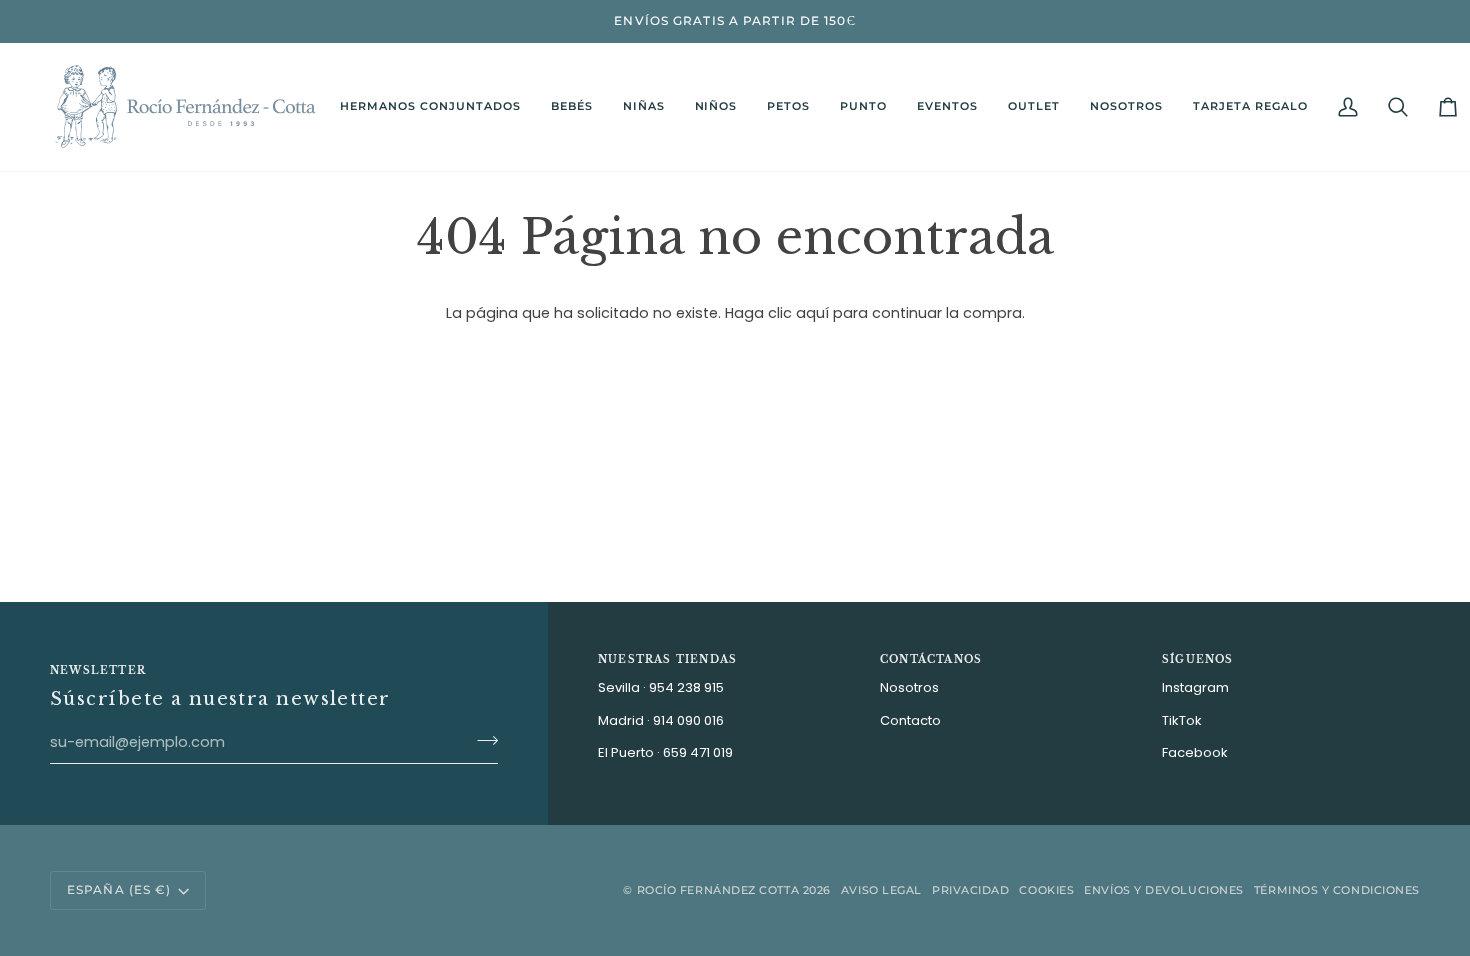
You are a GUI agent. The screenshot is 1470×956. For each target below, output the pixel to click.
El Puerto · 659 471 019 (665, 752)
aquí (812, 313)
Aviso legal (881, 890)
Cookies (1046, 890)
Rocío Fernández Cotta (718, 890)
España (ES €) (119, 889)
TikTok (1182, 720)
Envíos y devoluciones (1164, 890)
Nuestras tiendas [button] (667, 659)
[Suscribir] (481, 740)
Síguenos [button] (1198, 659)
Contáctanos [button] (931, 659)
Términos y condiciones (1337, 890)
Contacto (910, 720)
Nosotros (909, 687)
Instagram (1195, 687)
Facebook (1195, 752)
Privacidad (971, 890)
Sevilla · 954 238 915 (661, 687)
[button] (572, 107)
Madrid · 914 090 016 (661, 720)
